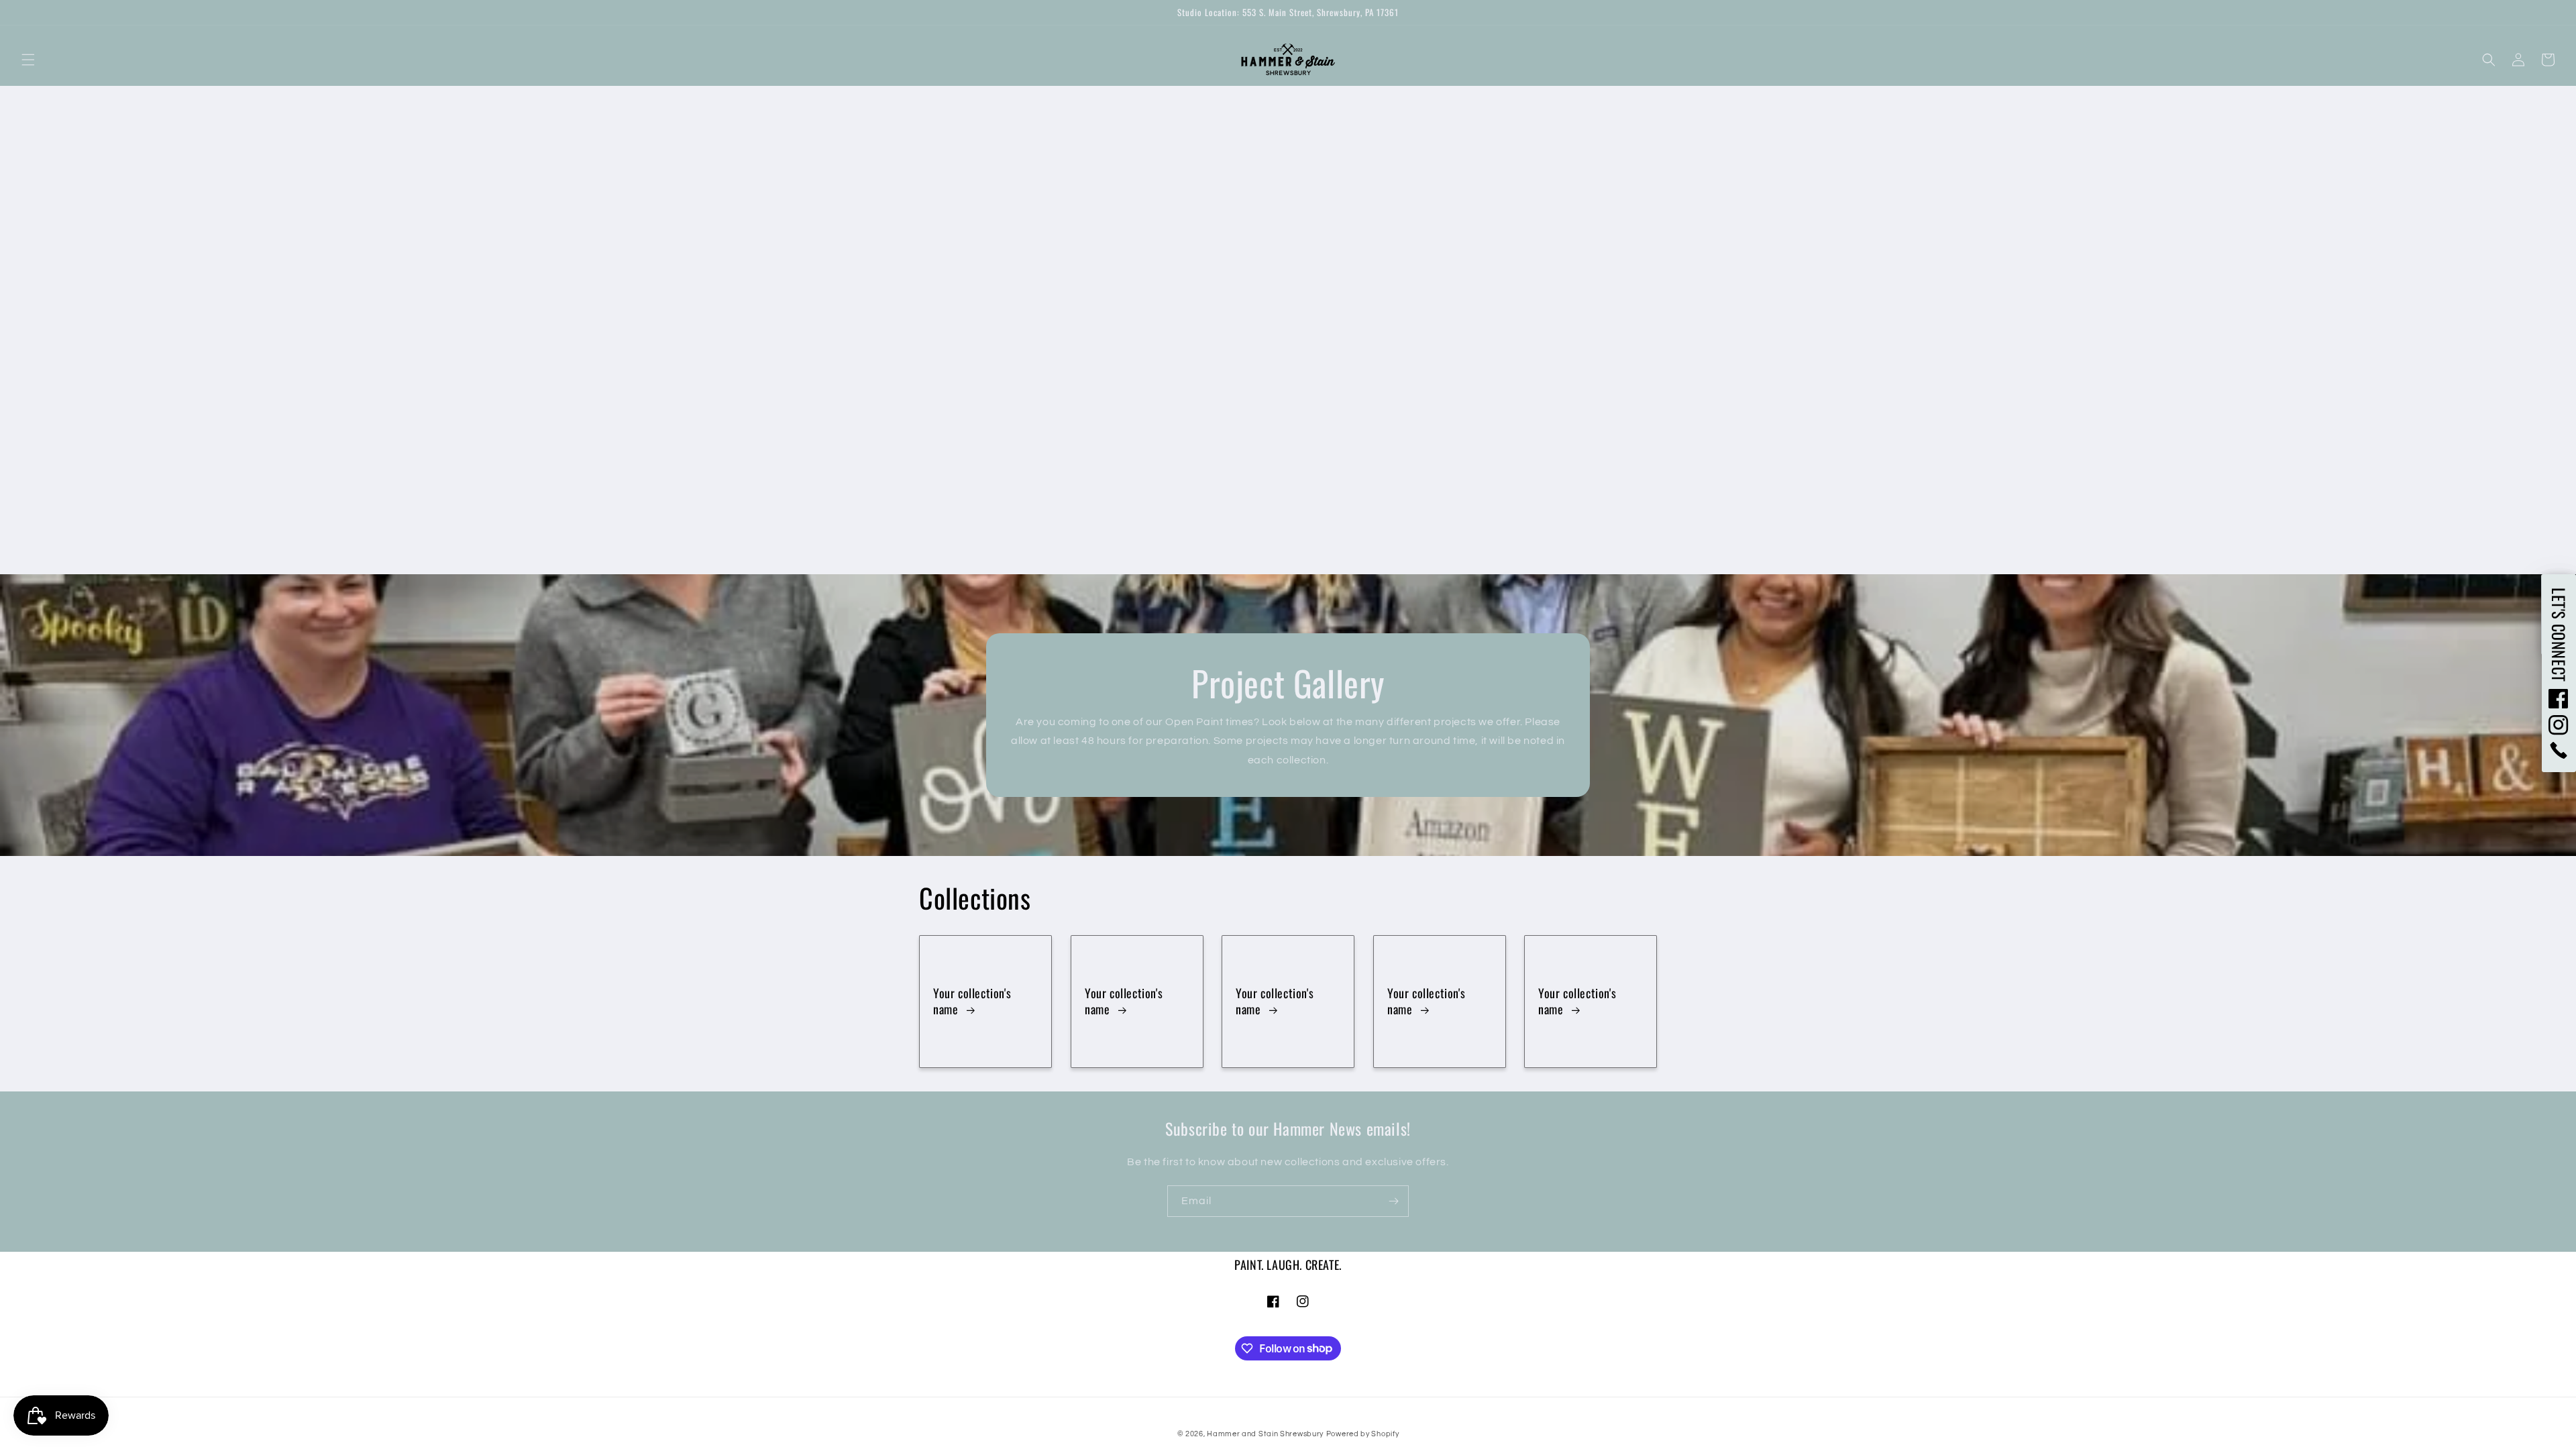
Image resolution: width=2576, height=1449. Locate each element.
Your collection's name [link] (972, 1001)
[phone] (2559, 750)
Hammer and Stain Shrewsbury (1265, 1434)
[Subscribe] (1393, 1201)
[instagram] (2559, 725)
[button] (28, 60)
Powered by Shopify (1363, 1434)
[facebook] (2559, 698)
